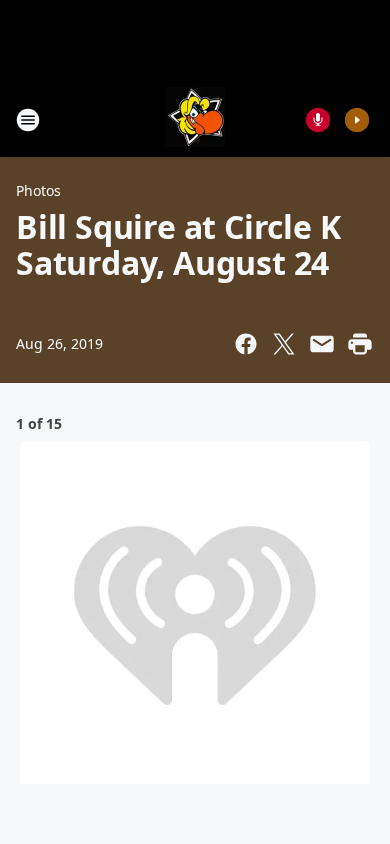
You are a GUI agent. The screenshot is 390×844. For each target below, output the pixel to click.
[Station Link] (195, 119)
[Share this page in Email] (322, 344)
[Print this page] (360, 344)
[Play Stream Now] (357, 120)
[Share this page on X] (284, 344)
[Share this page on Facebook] (246, 344)
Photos (38, 190)
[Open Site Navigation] (28, 120)
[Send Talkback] (318, 120)
